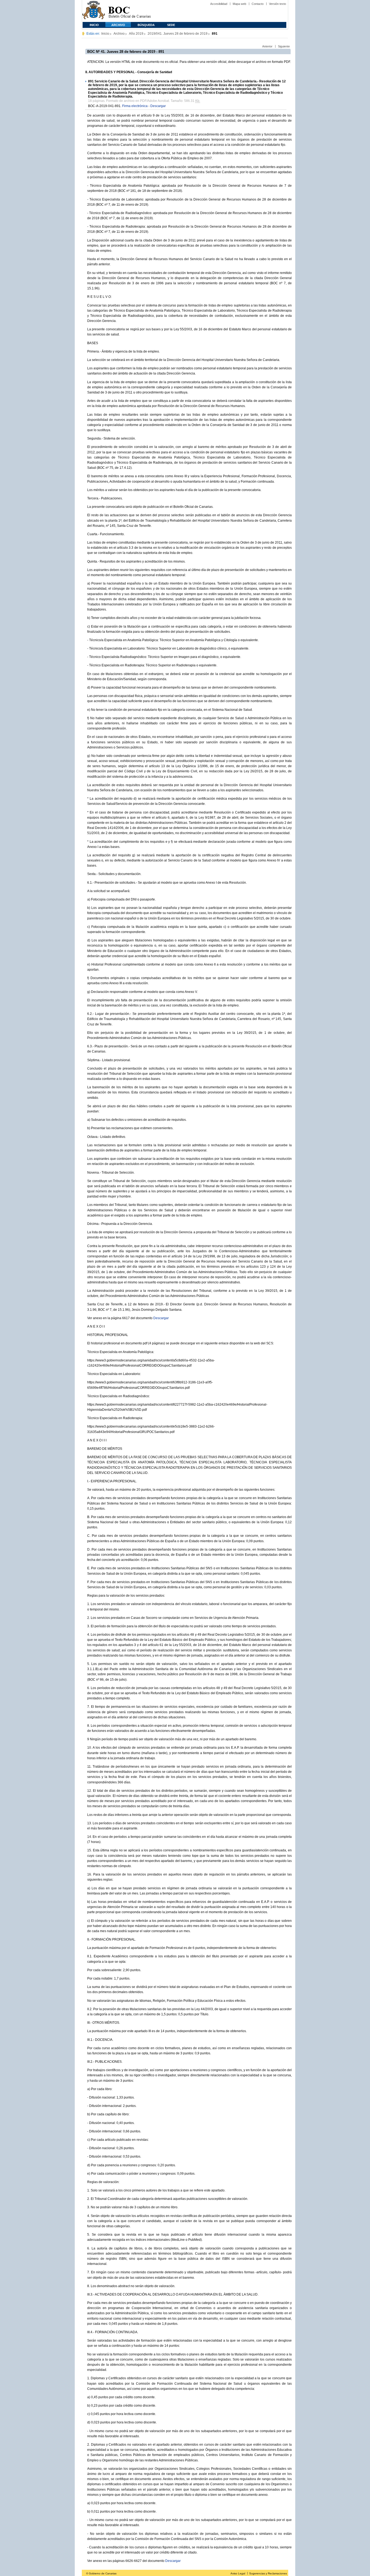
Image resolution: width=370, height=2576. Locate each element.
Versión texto (277, 4)
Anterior (267, 46)
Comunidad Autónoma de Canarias (94, 11)
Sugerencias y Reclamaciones (268, 2573)
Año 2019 (136, 34)
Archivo (118, 25)
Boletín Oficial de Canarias (129, 11)
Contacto (258, 4)
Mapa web (239, 4)
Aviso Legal (238, 2573)
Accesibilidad (219, 4)
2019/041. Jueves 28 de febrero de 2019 (178, 34)
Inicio (94, 25)
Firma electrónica (135, 106)
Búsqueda (146, 25)
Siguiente (284, 46)
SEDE (171, 25)
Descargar (158, 106)
